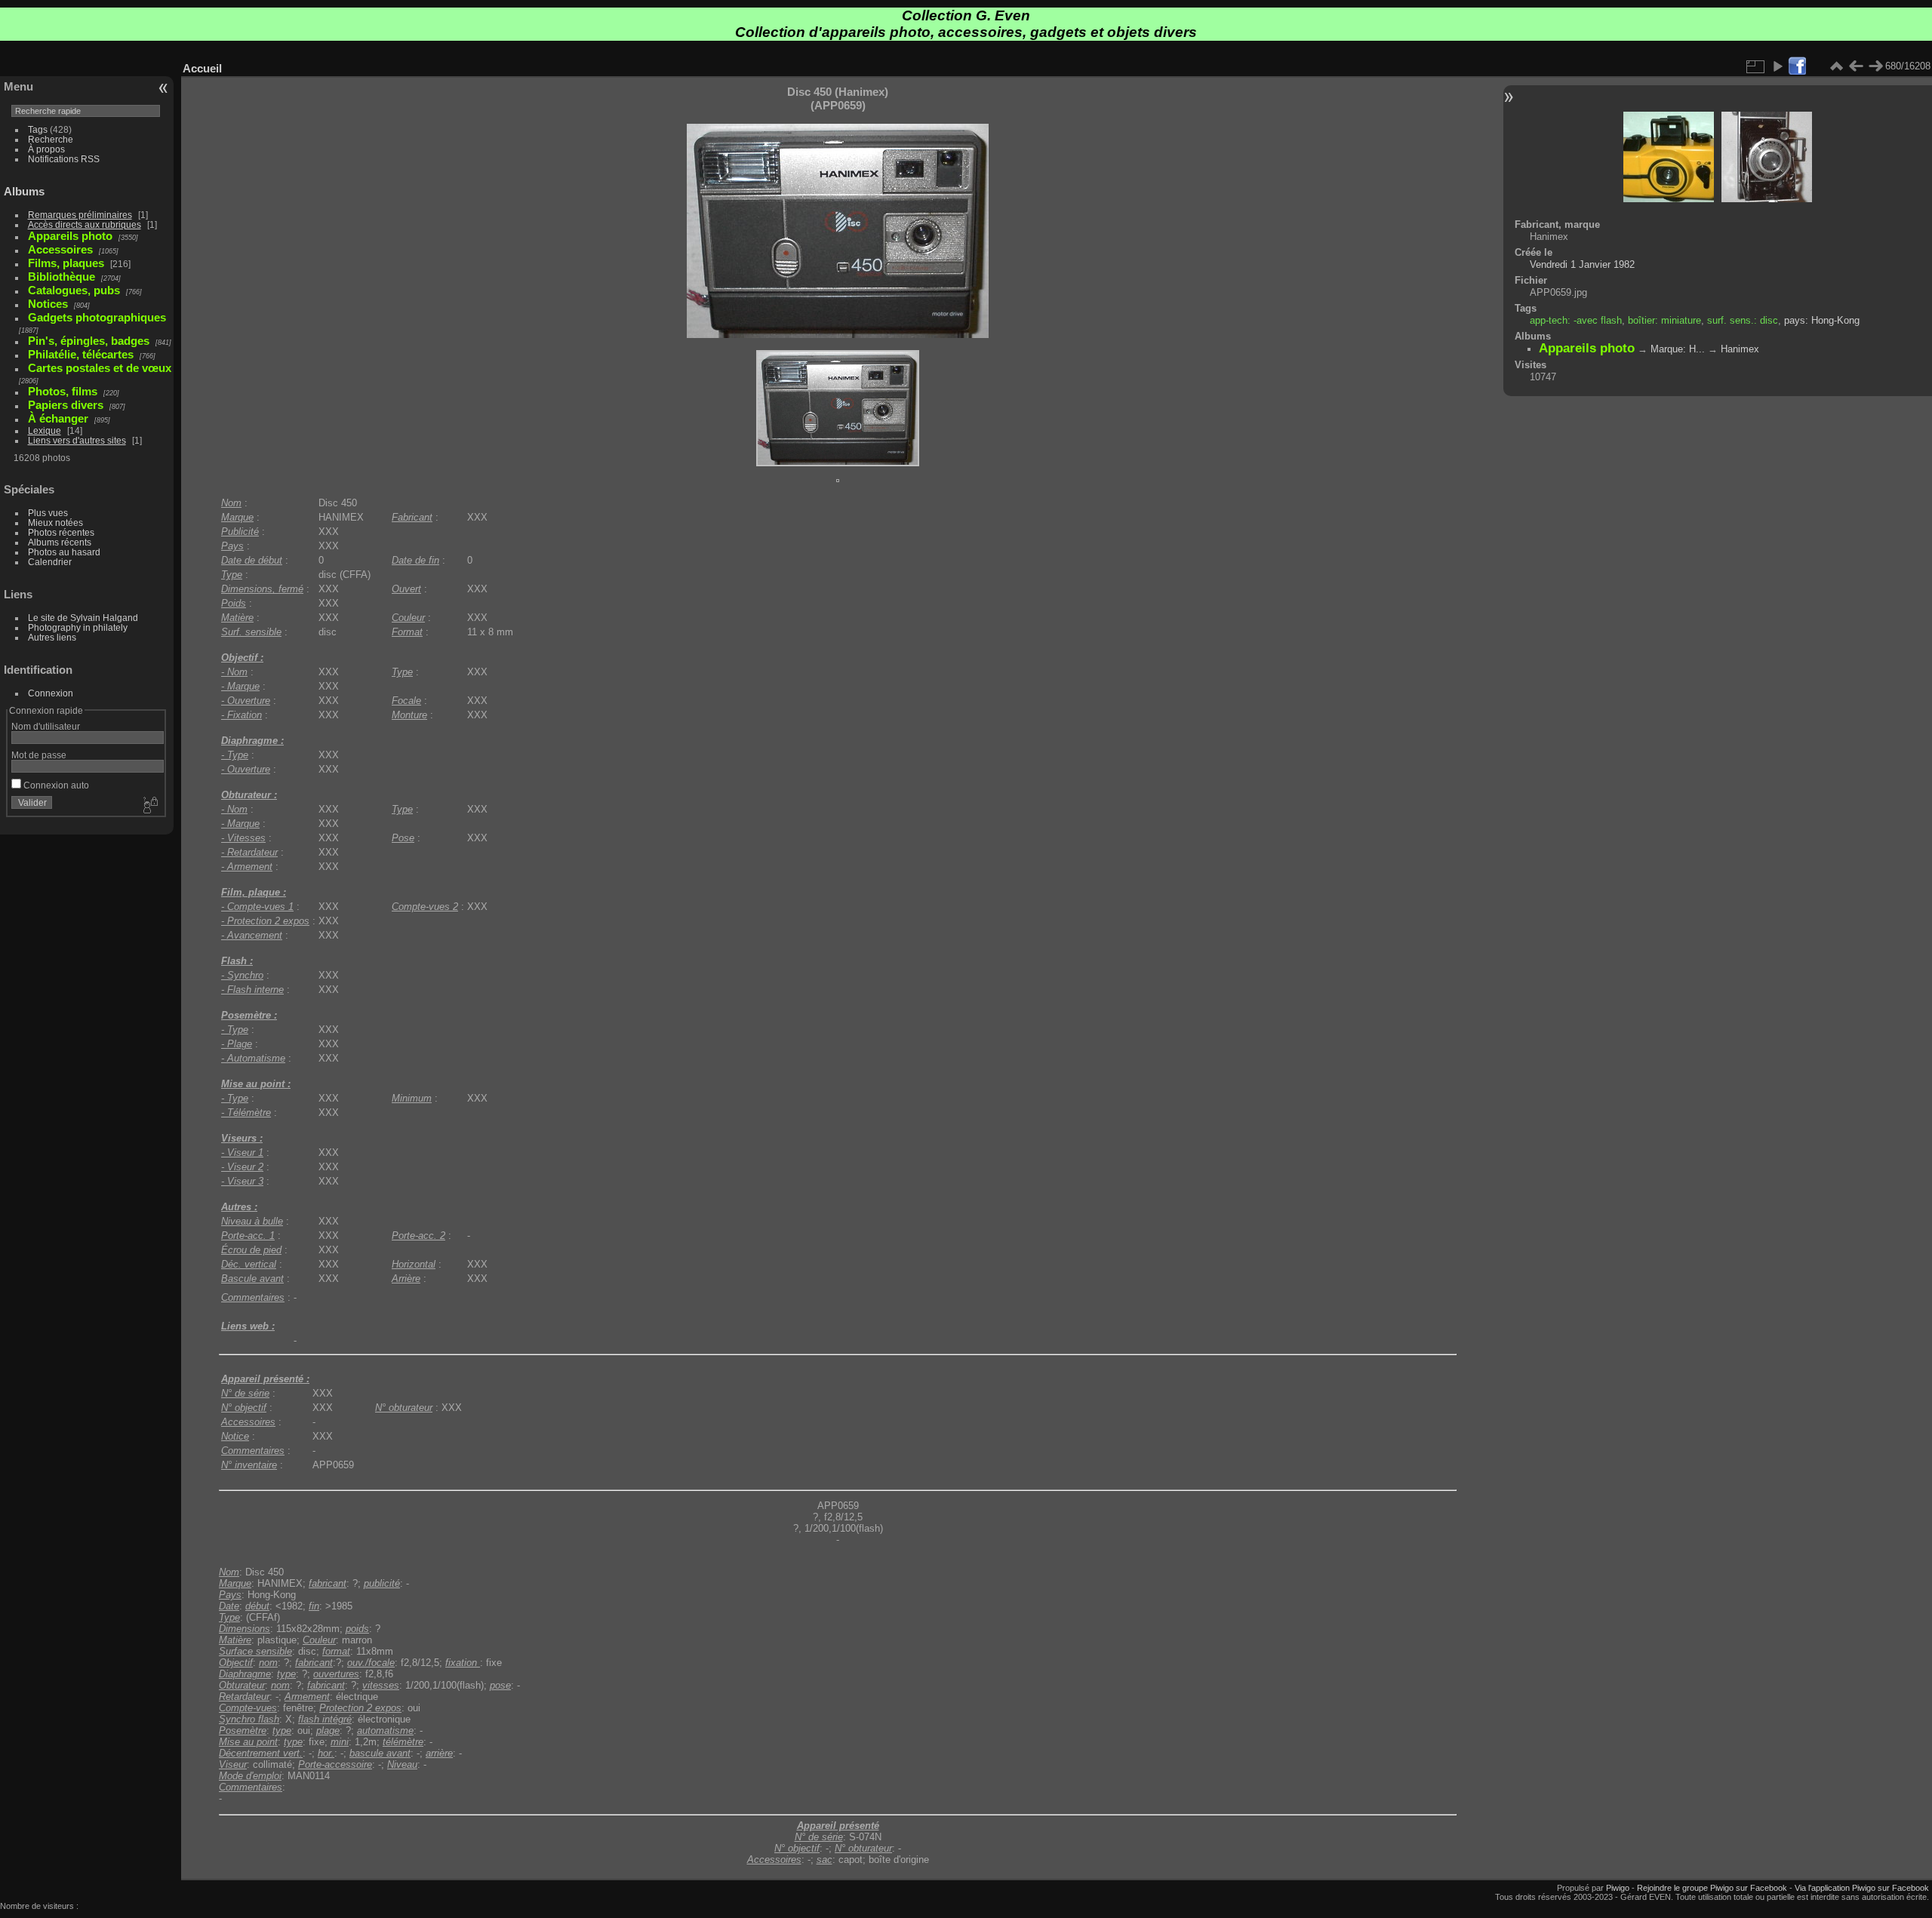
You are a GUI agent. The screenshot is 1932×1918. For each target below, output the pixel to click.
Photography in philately (78, 627)
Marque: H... (1678, 349)
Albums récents (60, 542)
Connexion (51, 693)
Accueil (202, 68)
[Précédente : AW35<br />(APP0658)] (1856, 66)
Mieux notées (55, 523)
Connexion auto (55, 785)
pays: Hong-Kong (1822, 320)
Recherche (51, 139)
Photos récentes (61, 532)
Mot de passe (39, 755)
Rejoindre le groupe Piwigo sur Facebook (1712, 1888)
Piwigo (1618, 1888)
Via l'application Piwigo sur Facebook (1862, 1888)
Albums (24, 191)
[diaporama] (1777, 66)
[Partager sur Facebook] (1797, 67)
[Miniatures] (1836, 66)
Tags (38, 129)
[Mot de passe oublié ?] (149, 806)
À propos (46, 149)
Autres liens (52, 637)
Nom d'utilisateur (46, 726)
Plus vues (48, 513)
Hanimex (1740, 349)
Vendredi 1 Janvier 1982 (1582, 264)
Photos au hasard (64, 552)
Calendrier (50, 562)
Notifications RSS (64, 159)
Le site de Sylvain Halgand (83, 618)
